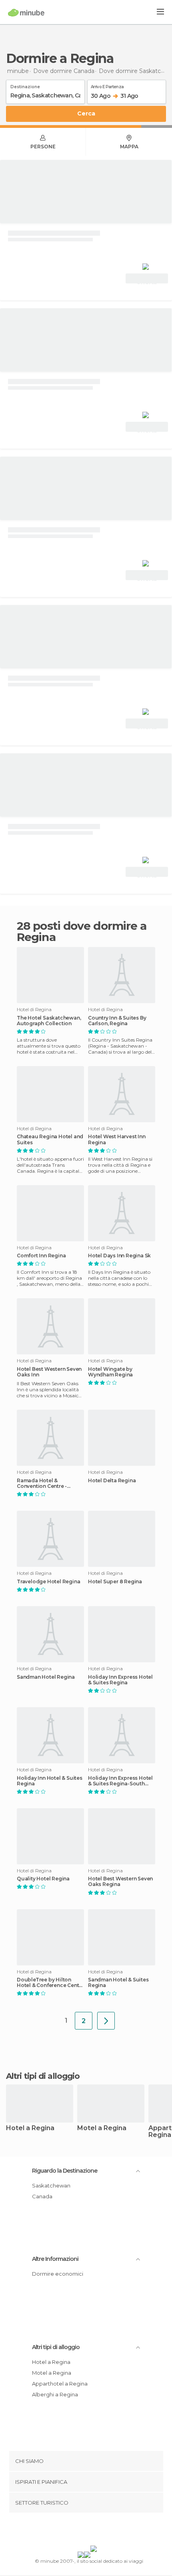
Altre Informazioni (55, 2259)
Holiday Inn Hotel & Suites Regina (50, 1781)
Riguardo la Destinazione (65, 2171)
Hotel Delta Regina (112, 1481)
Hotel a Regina (30, 2128)
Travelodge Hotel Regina (48, 1582)
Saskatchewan (51, 2185)
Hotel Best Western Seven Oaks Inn (49, 1372)
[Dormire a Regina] (106, 2021)
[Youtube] (105, 2531)
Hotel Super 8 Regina (115, 1582)
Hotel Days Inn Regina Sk (119, 1256)
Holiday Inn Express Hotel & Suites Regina (120, 1680)
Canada (42, 2196)
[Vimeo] (94, 2531)
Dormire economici (58, 2274)
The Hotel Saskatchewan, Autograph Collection (49, 1021)
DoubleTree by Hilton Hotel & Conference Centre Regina (50, 1983)
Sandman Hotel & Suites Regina (118, 1983)
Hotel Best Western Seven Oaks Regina (120, 1882)
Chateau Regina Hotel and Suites (50, 1139)
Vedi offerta (147, 279)
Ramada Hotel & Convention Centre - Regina (42, 1483)
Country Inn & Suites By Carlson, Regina (117, 1021)
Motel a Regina (102, 2128)
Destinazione (25, 85)
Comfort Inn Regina (41, 1256)
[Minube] (26, 12)
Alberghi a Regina (55, 2394)
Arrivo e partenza (107, 85)
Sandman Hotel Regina (46, 1677)
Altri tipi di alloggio (56, 2347)
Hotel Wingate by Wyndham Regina (110, 1372)
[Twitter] (84, 2531)
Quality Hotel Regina (43, 1879)
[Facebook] (74, 2531)
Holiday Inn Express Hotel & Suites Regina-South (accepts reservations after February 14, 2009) (120, 1781)
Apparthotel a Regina (60, 2384)
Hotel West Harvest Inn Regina (117, 1139)
